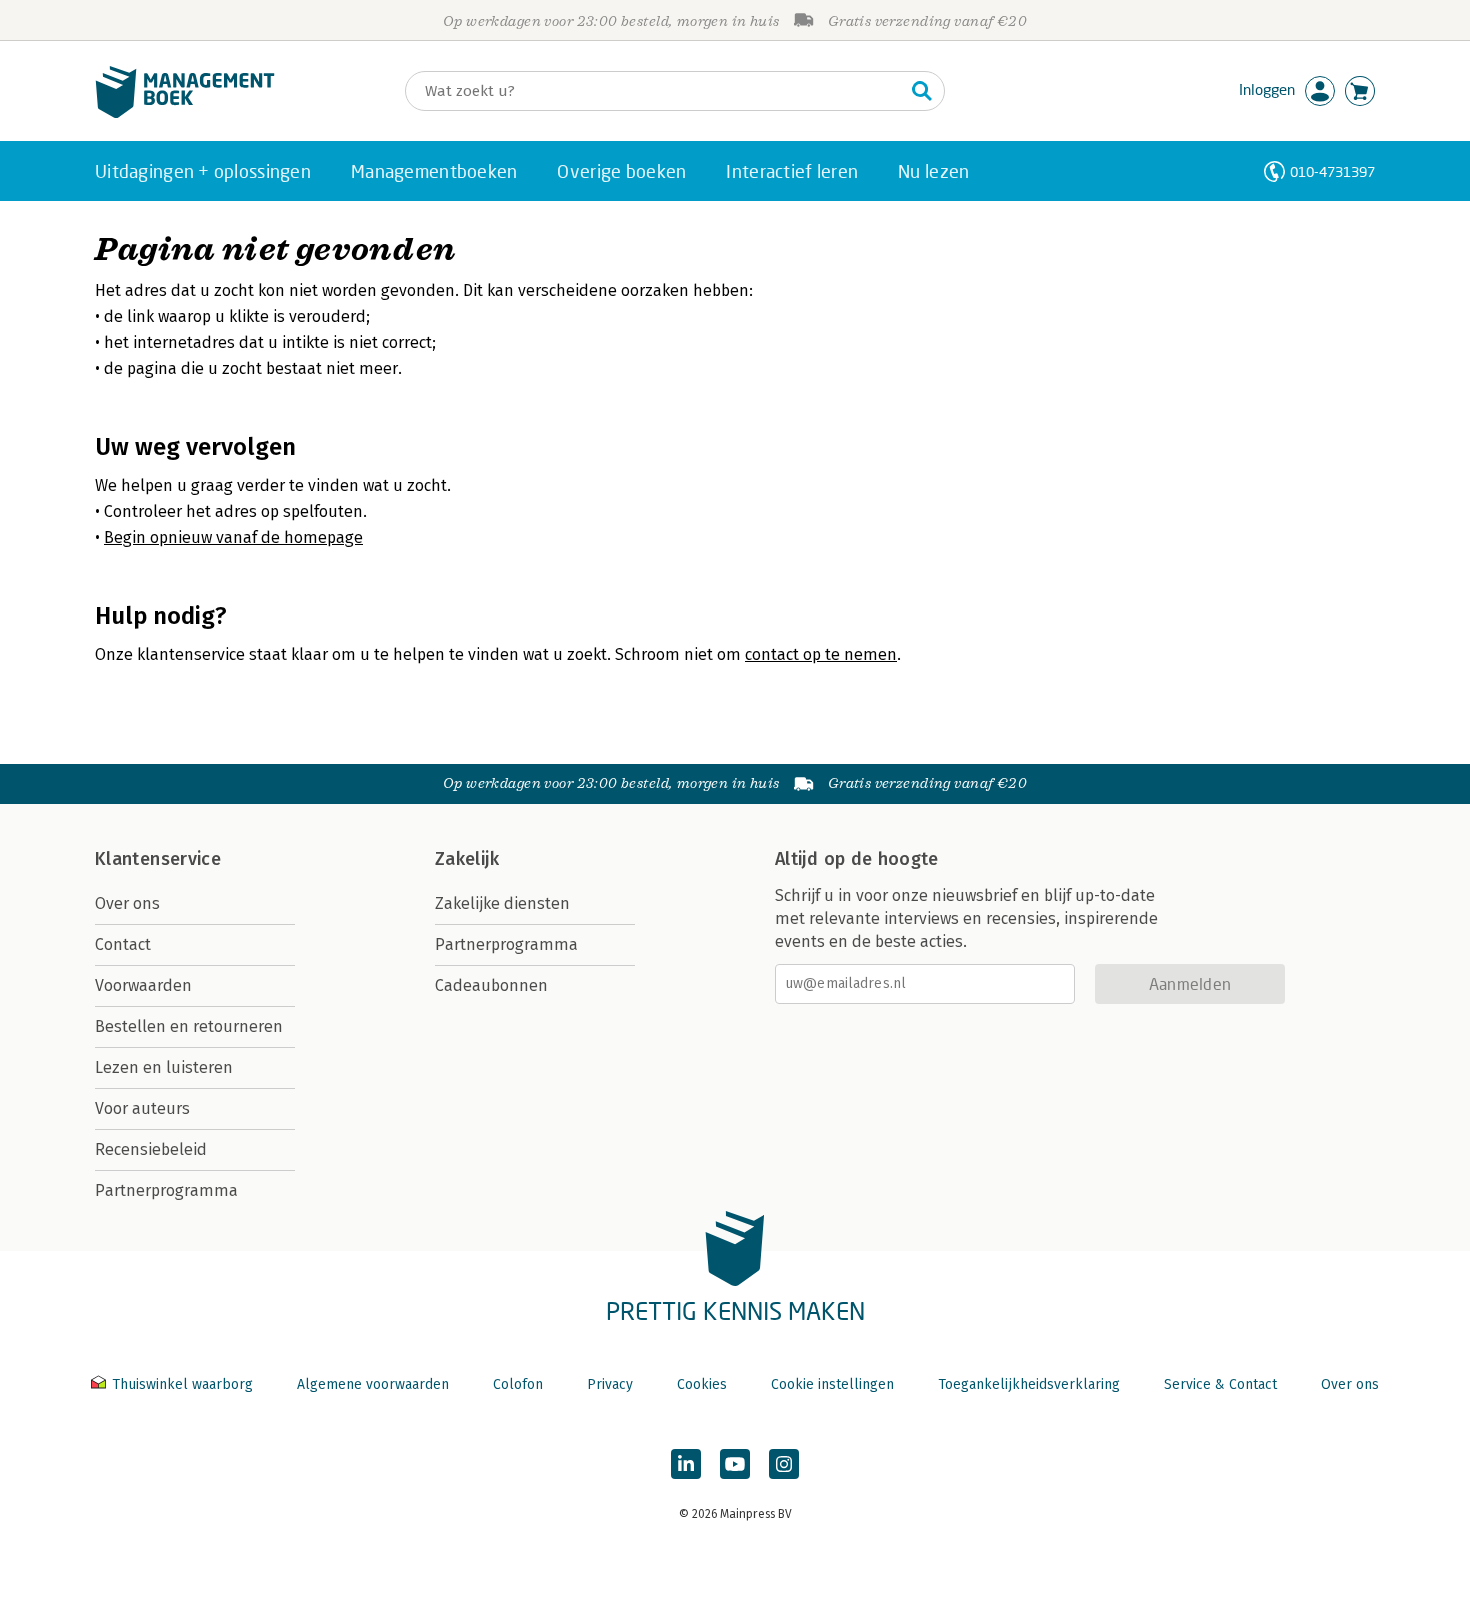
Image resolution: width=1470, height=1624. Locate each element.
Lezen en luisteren (164, 1067)
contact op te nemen (821, 654)
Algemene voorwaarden (373, 1384)
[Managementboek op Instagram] (784, 1464)
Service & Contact (1220, 1384)
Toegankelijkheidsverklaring (1029, 1384)
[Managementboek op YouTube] (735, 1464)
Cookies (702, 1384)
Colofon (518, 1384)
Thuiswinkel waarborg (182, 1384)
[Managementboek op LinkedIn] (686, 1464)
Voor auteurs (142, 1108)
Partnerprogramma (166, 1190)
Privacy (610, 1384)
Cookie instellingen (832, 1384)
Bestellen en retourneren (189, 1026)
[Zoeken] (922, 91)
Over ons (127, 903)
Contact (123, 944)
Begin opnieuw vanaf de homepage (233, 537)
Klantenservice (158, 859)
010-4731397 (1332, 171)
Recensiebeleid (151, 1149)
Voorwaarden (143, 985)
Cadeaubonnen (491, 985)
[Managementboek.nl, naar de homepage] (185, 113)
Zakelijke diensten (502, 903)
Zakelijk (467, 859)
